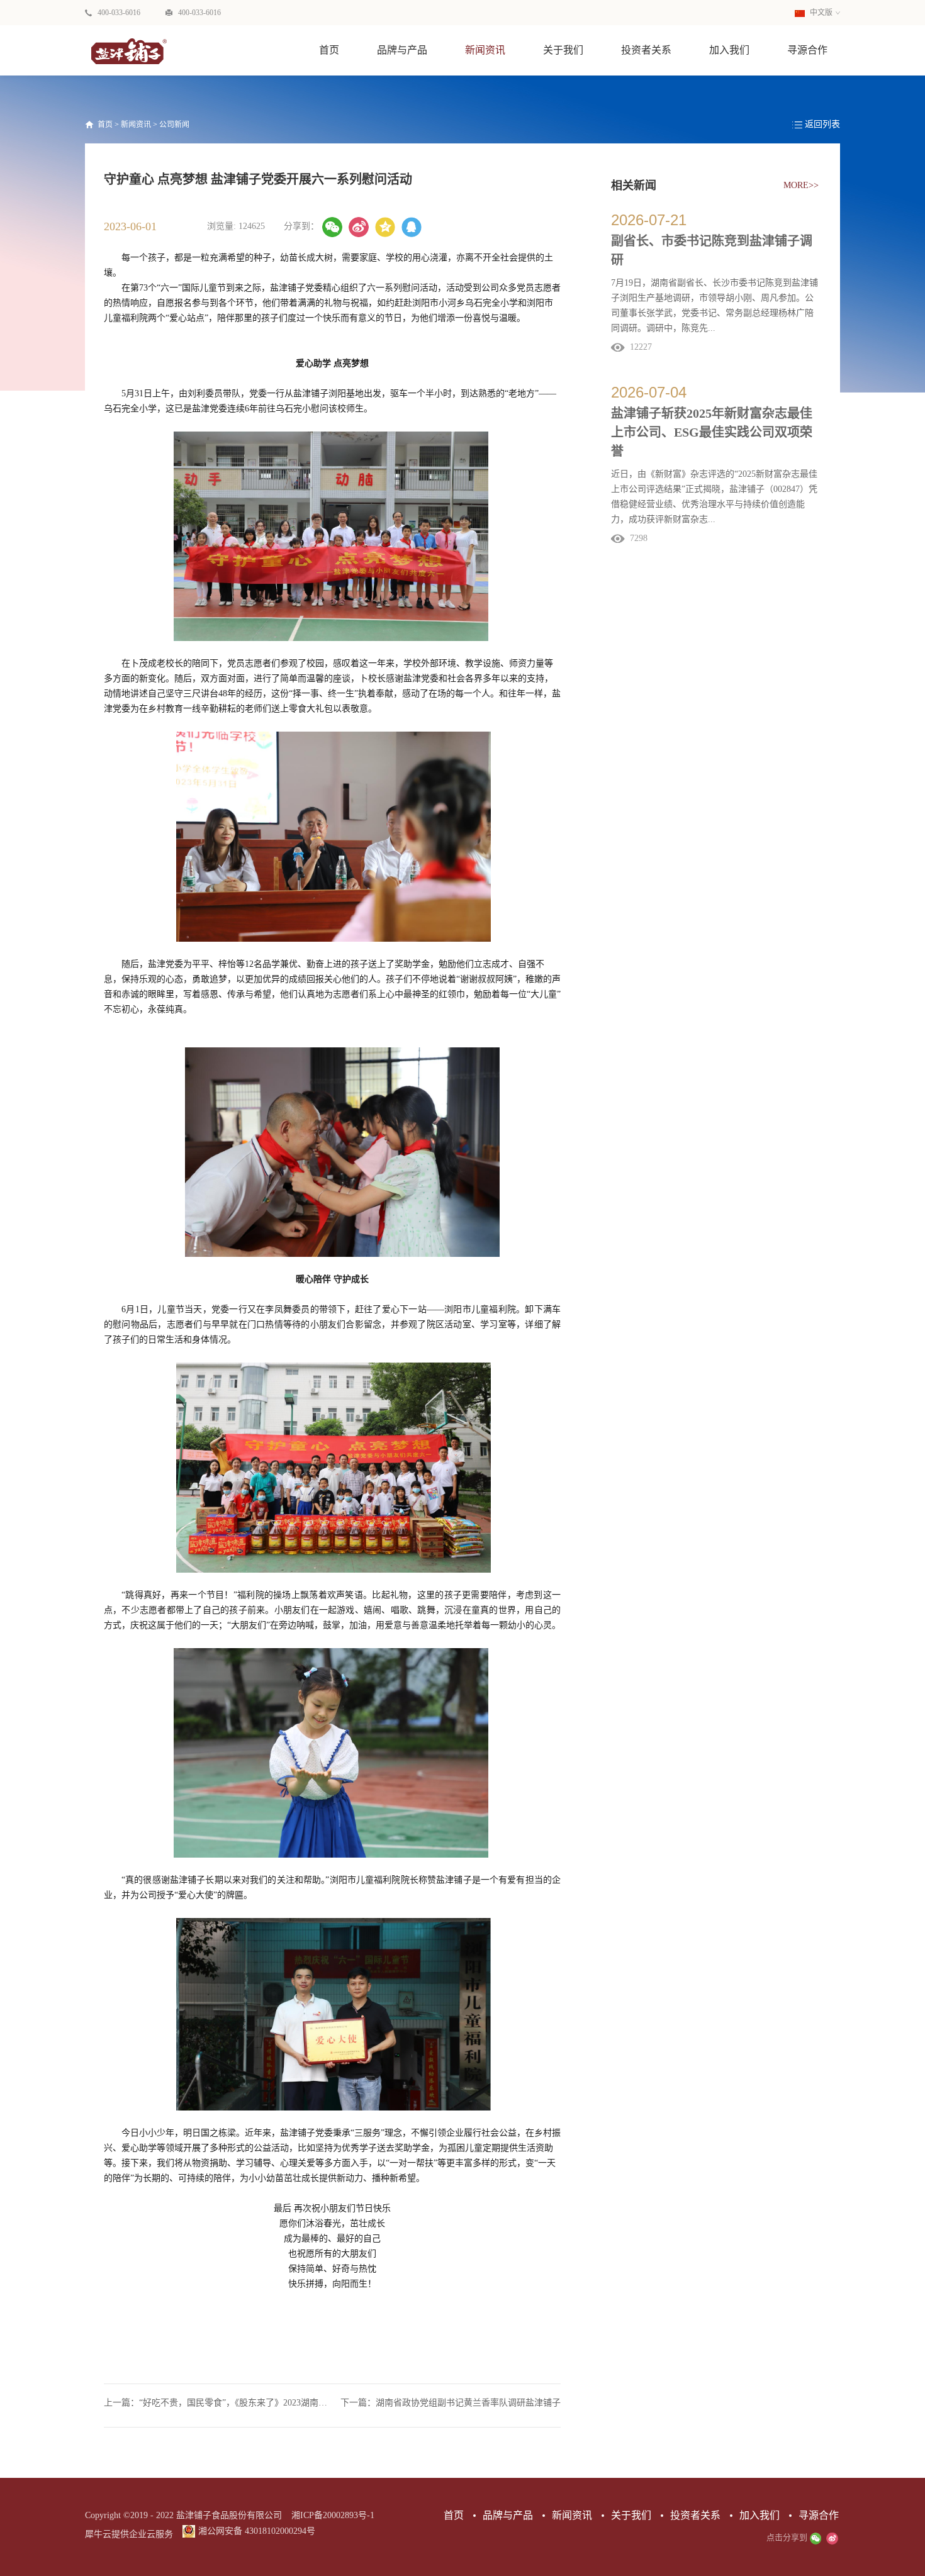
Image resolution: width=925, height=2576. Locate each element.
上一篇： (218, 2403)
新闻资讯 (136, 125)
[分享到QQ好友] (412, 227)
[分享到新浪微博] (359, 227)
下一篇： (451, 2403)
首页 (329, 50)
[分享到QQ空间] (385, 227)
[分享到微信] (332, 227)
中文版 (820, 13)
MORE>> (801, 185)
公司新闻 (174, 125)
